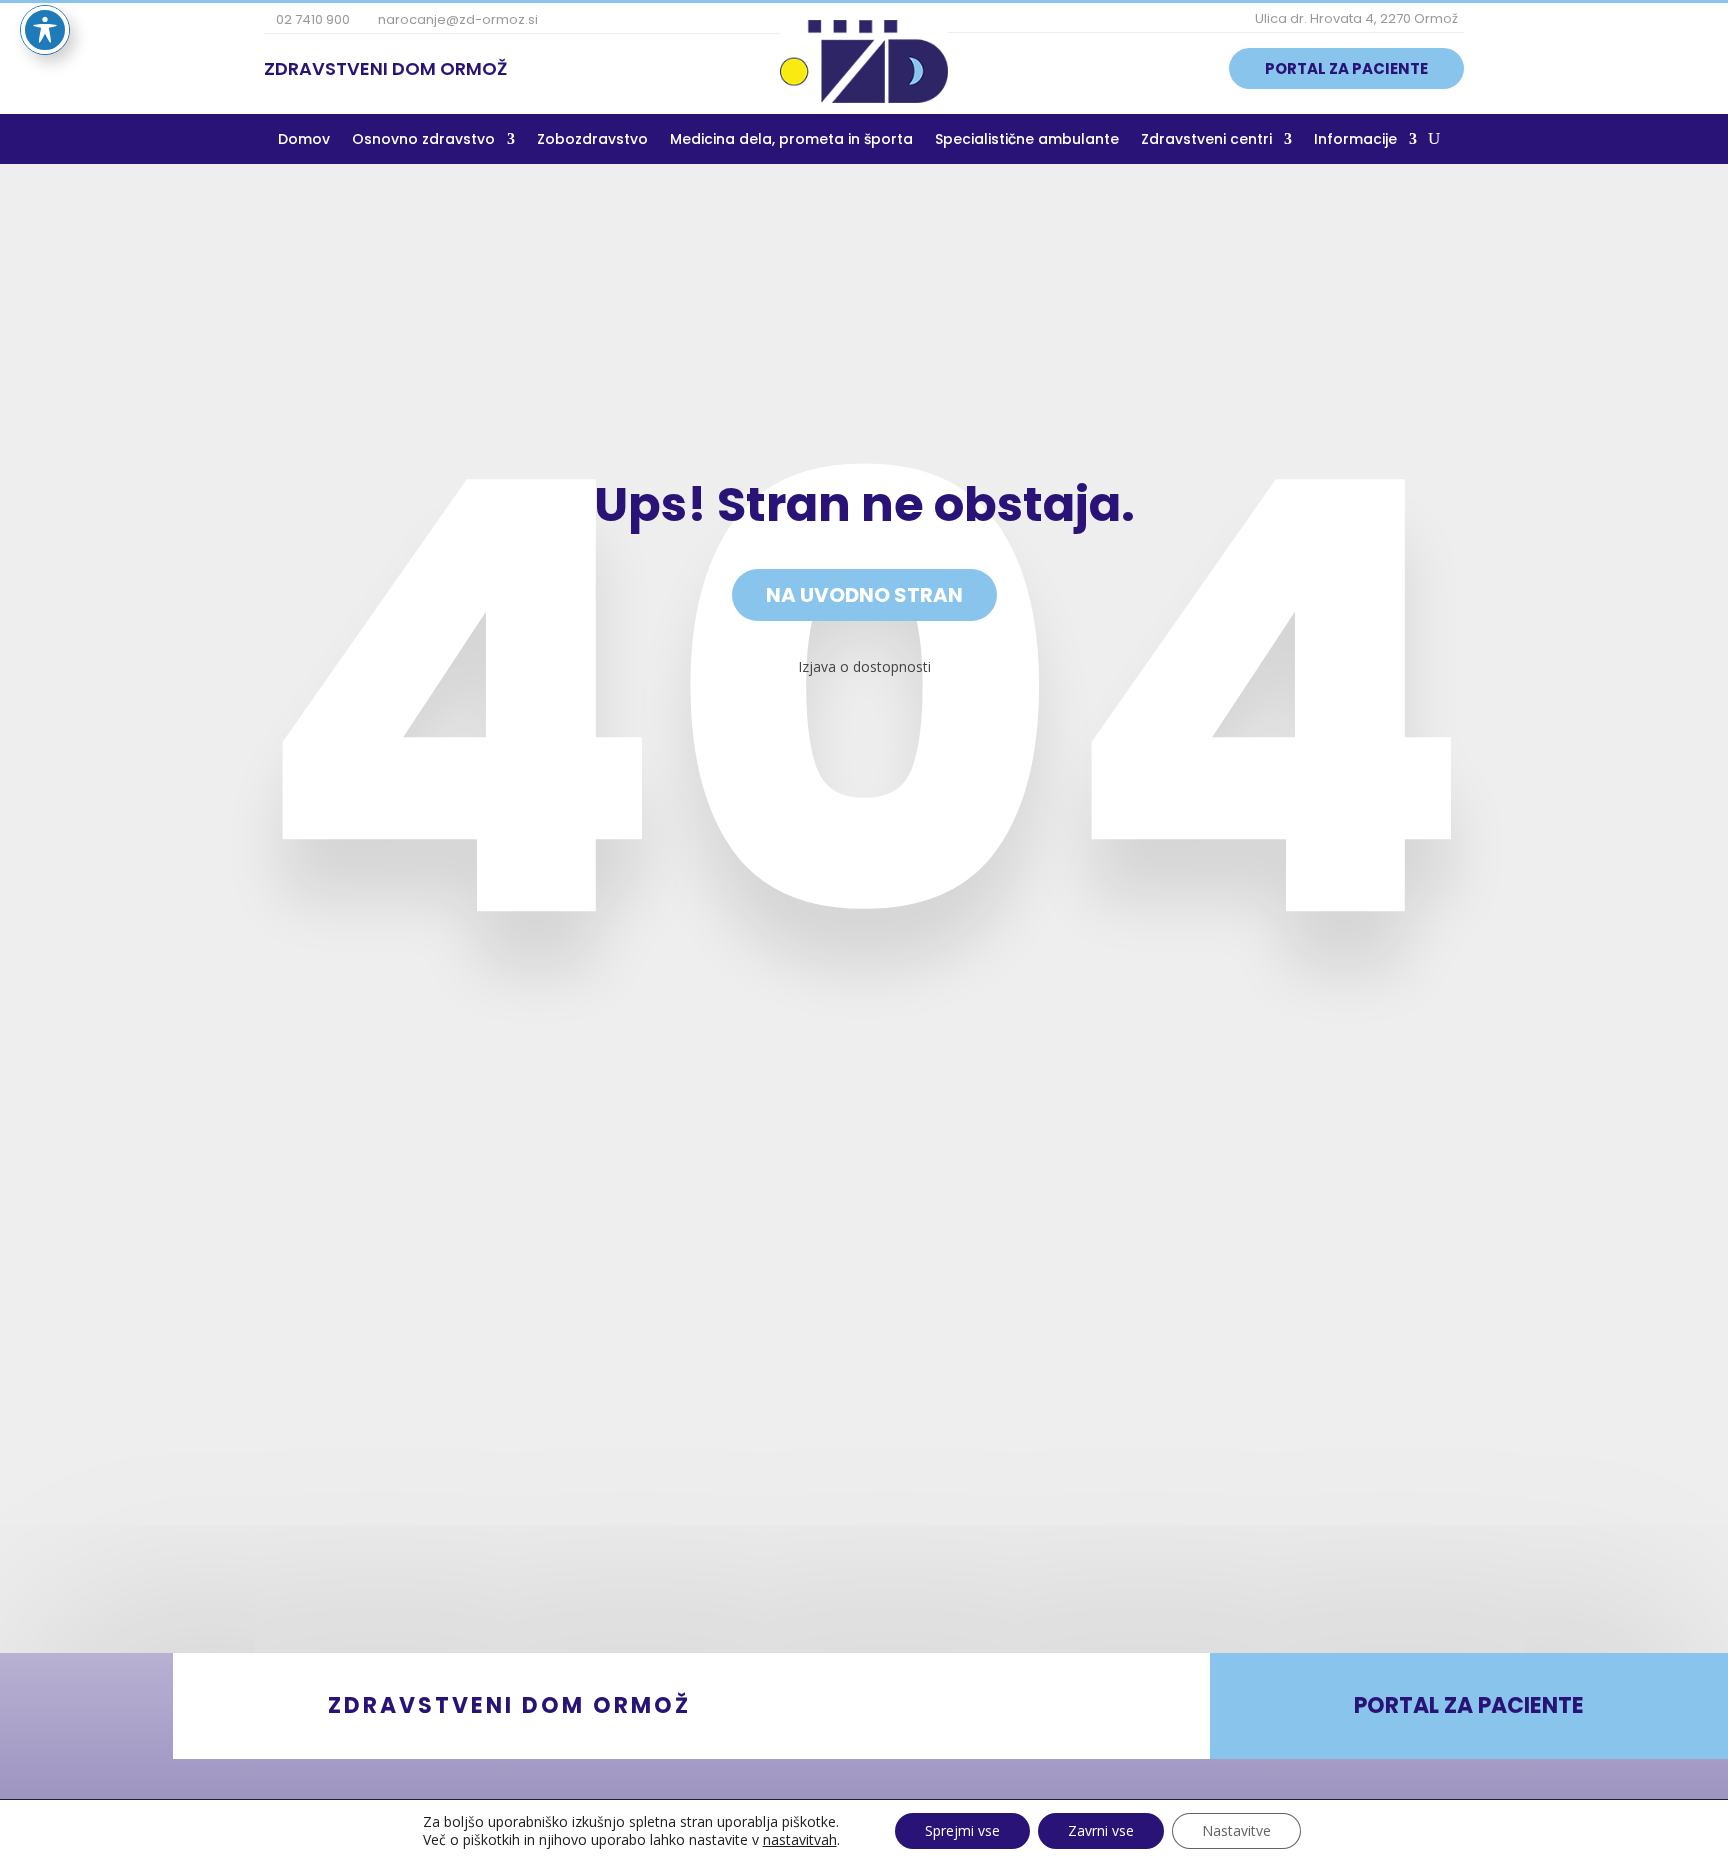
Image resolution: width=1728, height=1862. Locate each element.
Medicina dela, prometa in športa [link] (791, 140)
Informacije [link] (1355, 140)
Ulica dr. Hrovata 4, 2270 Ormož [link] (1355, 18)
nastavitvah (800, 1840)
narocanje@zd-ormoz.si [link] (456, 19)
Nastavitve (1236, 1830)
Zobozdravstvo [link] (592, 140)
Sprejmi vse (962, 1830)
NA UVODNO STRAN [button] (864, 595)
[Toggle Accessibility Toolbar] (45, 30)
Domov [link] (304, 140)
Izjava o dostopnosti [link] (864, 666)
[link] (864, 97)
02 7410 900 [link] (311, 19)
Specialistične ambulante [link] (1027, 140)
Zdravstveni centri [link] (1206, 140)
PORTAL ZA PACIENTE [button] (1346, 68)
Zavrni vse (1101, 1830)
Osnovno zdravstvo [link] (423, 140)
